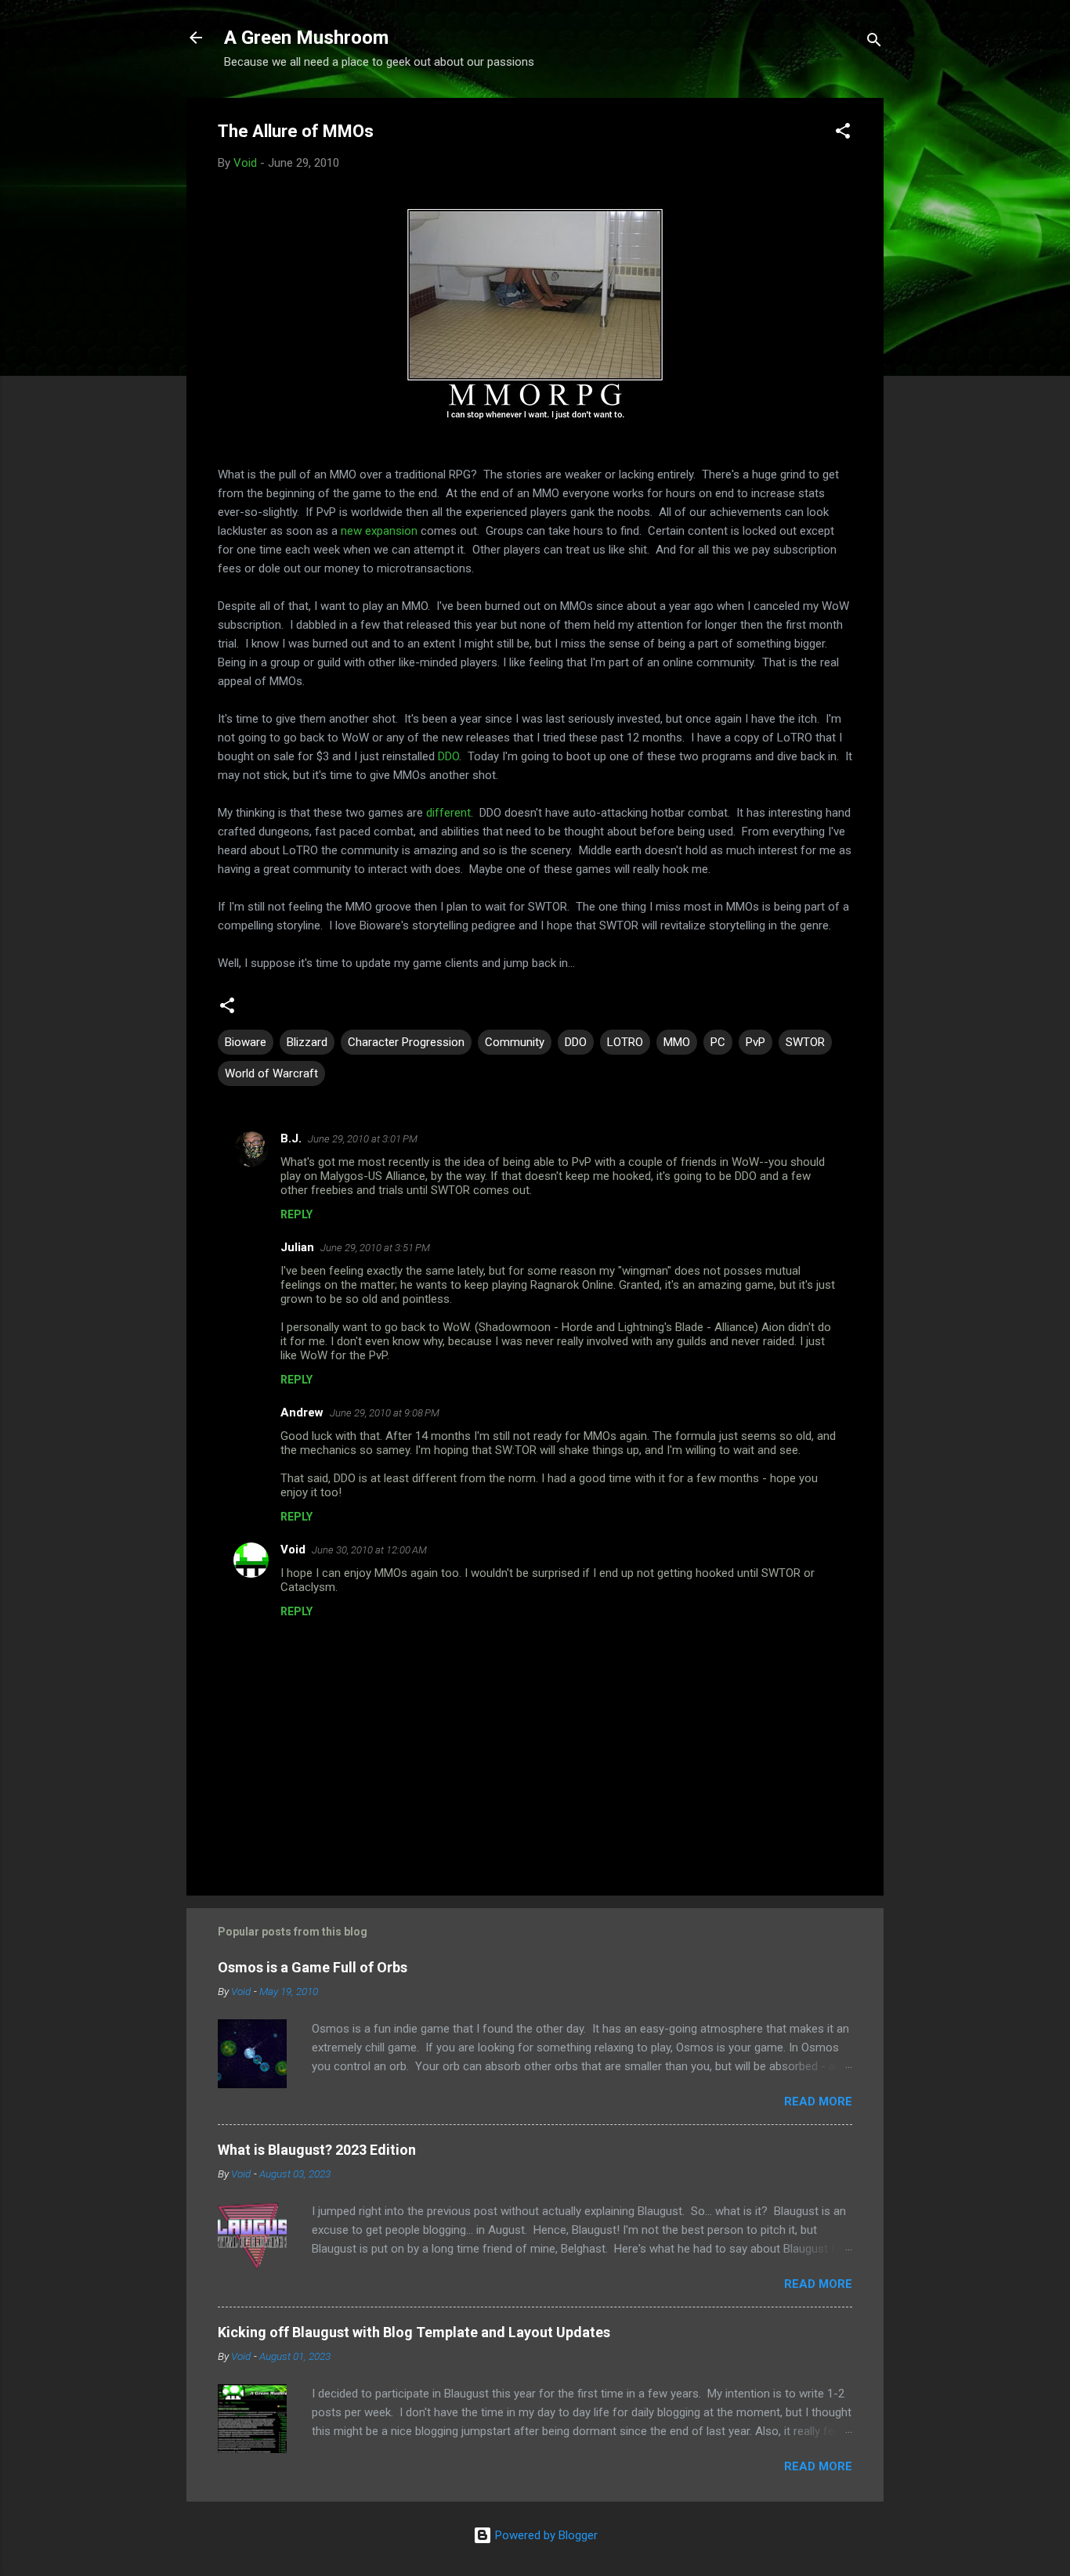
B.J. (291, 1138)
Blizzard (307, 1042)
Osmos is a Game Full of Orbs (313, 1967)
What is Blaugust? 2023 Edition (317, 2150)
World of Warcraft (271, 1073)
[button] (843, 133)
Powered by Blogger (545, 2535)
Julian (297, 1247)
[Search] (874, 43)
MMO (677, 1042)
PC (718, 1042)
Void (293, 1550)
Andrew (302, 1412)
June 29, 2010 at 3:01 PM (363, 1139)
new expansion (379, 531)
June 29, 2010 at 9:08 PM (385, 1413)
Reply (296, 1214)
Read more (818, 2102)
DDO (448, 756)
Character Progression (406, 1042)
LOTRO (625, 1042)
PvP (756, 1042)
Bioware (246, 1042)
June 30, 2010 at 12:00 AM (369, 1550)
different (448, 813)
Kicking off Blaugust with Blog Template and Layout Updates (414, 2332)
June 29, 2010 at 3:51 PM (375, 1248)
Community (515, 1042)
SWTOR (805, 1042)
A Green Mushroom (306, 38)
